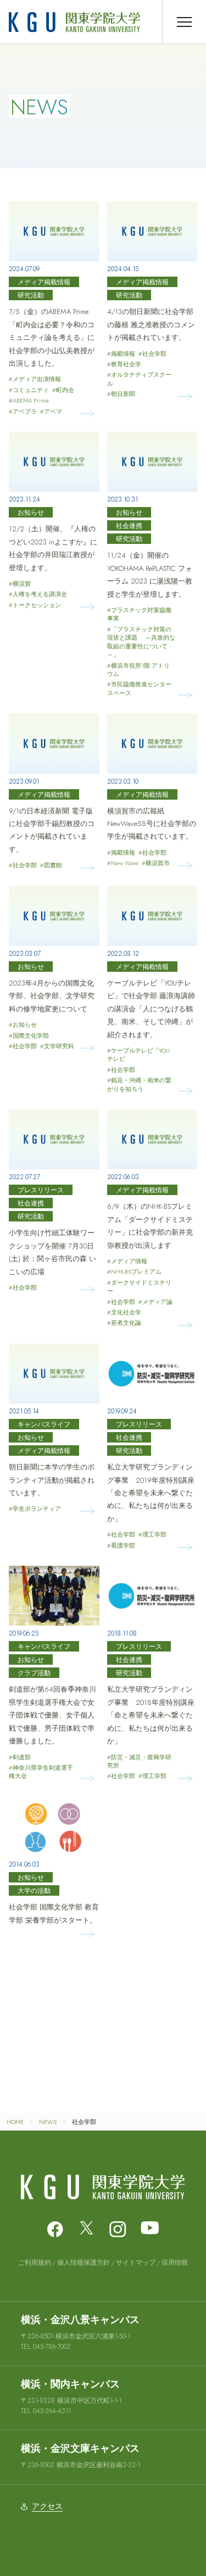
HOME (15, 2122)
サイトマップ (136, 2263)
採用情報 (175, 2263)
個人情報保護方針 (83, 2263)
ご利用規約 (35, 2263)
